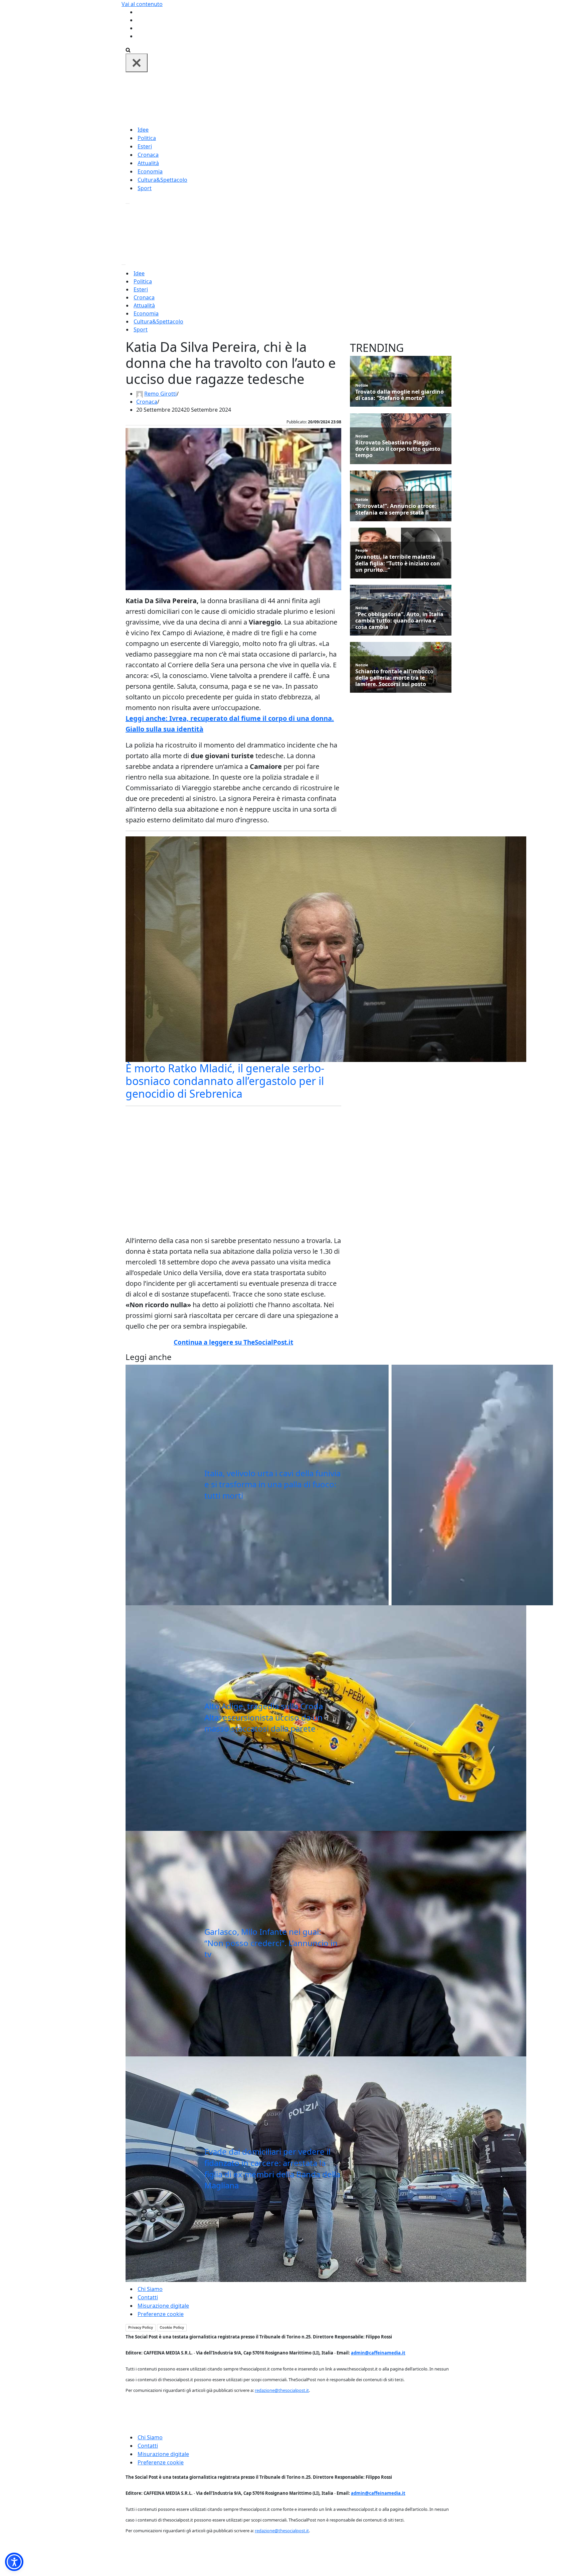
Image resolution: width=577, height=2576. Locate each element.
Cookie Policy (172, 2327)
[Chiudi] (137, 63)
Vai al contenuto (142, 4)
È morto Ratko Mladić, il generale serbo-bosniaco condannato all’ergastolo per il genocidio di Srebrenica (225, 1081)
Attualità (148, 163)
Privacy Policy (141, 2327)
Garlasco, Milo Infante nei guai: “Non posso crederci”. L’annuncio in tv (271, 1943)
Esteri (145, 146)
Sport (145, 188)
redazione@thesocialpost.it (282, 2390)
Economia (150, 171)
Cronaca (148, 155)
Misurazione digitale (163, 2306)
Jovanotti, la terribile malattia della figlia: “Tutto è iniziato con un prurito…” (398, 563)
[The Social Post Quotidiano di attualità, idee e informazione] (321, 98)
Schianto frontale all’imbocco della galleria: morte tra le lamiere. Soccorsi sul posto (394, 678)
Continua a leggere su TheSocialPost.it (233, 1342)
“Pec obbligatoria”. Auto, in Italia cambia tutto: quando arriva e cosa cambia (399, 621)
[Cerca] (128, 49)
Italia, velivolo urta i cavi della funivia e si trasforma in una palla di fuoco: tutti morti (272, 1484)
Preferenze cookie (161, 2314)
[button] (14, 2562)
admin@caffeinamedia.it (378, 2353)
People (362, 550)
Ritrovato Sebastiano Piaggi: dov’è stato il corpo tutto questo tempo (398, 449)
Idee (143, 130)
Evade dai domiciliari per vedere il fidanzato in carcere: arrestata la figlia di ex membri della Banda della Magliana (272, 2168)
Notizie (362, 385)
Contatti (148, 2297)
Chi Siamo (150, 2289)
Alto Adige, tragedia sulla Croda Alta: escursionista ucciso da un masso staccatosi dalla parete (264, 1717)
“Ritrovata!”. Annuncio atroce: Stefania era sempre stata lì (396, 509)
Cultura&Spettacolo (162, 180)
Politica (147, 138)
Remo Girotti (160, 394)
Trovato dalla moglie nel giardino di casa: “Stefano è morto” (400, 395)
